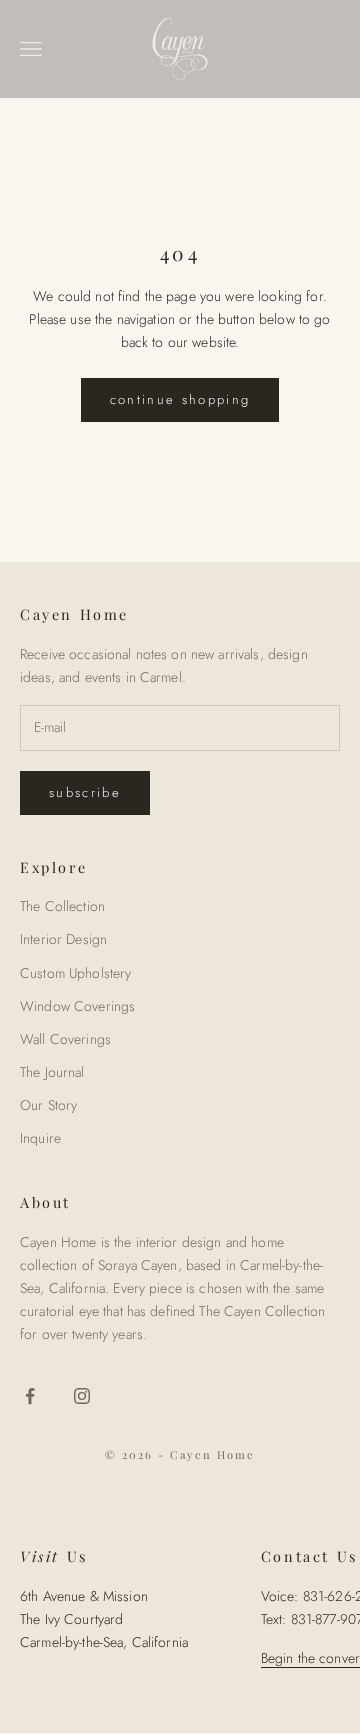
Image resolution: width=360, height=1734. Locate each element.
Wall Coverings (65, 1039)
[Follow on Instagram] (82, 1396)
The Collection (62, 906)
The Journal (52, 1072)
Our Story (48, 1105)
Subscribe (85, 792)
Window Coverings (77, 1006)
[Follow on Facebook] (30, 1396)
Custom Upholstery (75, 973)
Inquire (40, 1138)
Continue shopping (180, 399)
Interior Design (63, 939)
